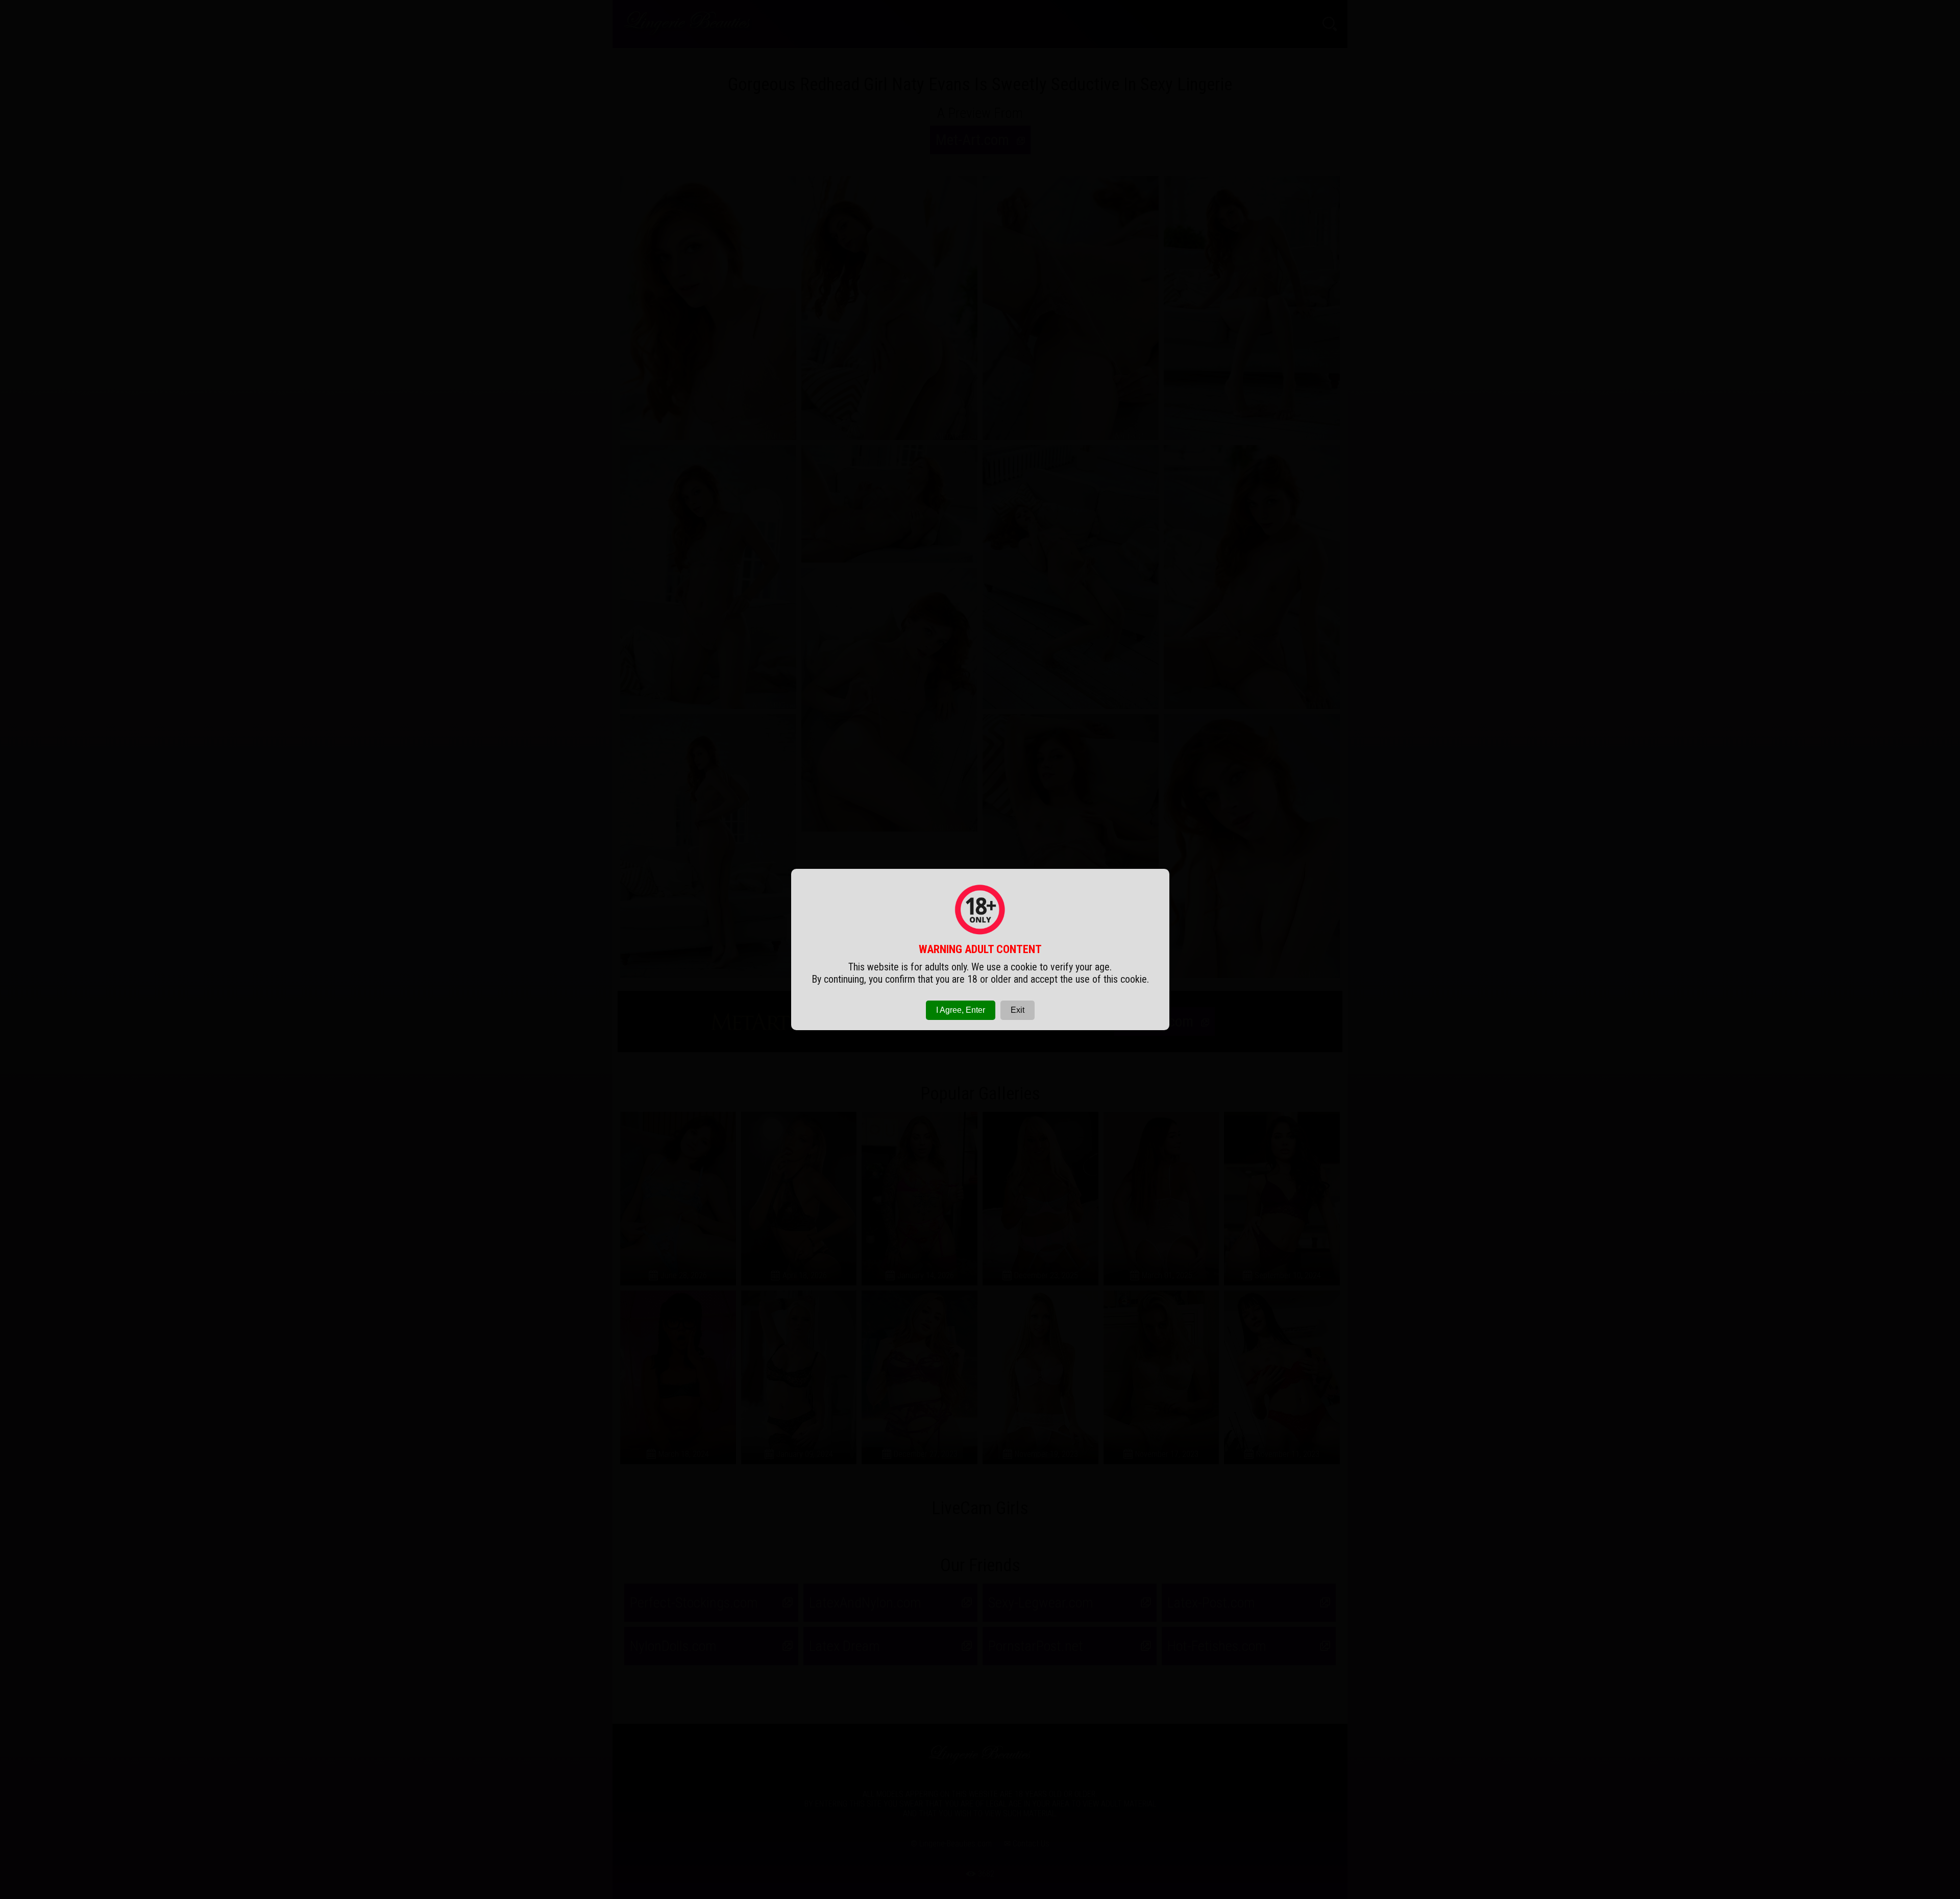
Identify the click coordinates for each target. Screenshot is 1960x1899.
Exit (1018, 1010)
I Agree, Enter (961, 1010)
